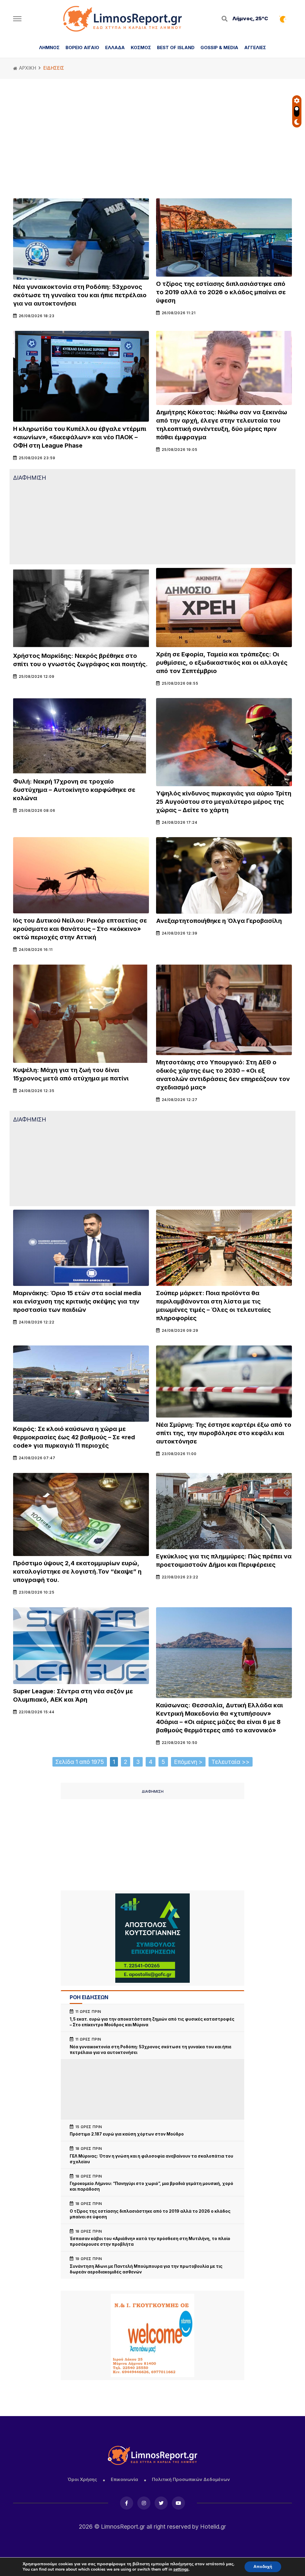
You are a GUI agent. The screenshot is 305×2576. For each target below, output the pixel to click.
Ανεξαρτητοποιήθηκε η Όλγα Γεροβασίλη (219, 921)
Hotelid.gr (213, 2527)
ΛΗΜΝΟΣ (49, 47)
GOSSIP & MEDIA (219, 47)
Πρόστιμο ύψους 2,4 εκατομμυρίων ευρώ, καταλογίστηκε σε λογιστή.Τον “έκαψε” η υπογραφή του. (77, 1572)
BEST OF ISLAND (176, 47)
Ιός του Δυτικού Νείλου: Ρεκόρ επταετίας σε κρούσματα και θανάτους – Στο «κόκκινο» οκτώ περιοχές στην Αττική (80, 929)
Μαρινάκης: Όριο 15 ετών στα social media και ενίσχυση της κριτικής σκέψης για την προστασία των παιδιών (77, 1301)
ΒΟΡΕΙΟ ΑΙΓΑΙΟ (82, 47)
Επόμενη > (188, 1762)
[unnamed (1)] (152, 1938)
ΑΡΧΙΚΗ (27, 68)
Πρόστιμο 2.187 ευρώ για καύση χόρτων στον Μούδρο (127, 2134)
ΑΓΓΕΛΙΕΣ (255, 47)
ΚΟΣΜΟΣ (141, 47)
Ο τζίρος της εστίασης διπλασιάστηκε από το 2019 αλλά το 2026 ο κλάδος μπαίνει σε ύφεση (221, 292)
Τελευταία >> (231, 1762)
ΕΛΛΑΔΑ (115, 47)
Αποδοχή (263, 2567)
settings (181, 2569)
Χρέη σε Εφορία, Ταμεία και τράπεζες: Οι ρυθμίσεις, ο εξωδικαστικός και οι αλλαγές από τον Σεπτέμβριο (222, 663)
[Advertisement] (152, 141)
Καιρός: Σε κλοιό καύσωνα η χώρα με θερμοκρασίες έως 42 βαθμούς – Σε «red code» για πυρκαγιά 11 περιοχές (74, 1437)
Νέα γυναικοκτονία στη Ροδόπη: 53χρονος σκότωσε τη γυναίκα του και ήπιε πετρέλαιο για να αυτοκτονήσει (80, 295)
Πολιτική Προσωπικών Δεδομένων (191, 2479)
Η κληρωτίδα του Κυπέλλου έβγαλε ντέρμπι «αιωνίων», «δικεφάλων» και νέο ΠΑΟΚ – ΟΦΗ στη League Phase (80, 437)
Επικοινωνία (125, 2479)
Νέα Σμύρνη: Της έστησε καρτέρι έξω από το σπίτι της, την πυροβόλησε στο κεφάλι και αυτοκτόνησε (224, 1433)
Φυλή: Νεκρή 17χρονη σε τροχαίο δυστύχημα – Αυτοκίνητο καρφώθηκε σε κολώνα (74, 790)
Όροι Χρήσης (82, 2479)
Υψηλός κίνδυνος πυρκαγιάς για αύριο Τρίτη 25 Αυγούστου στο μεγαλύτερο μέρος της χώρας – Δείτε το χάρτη (224, 802)
